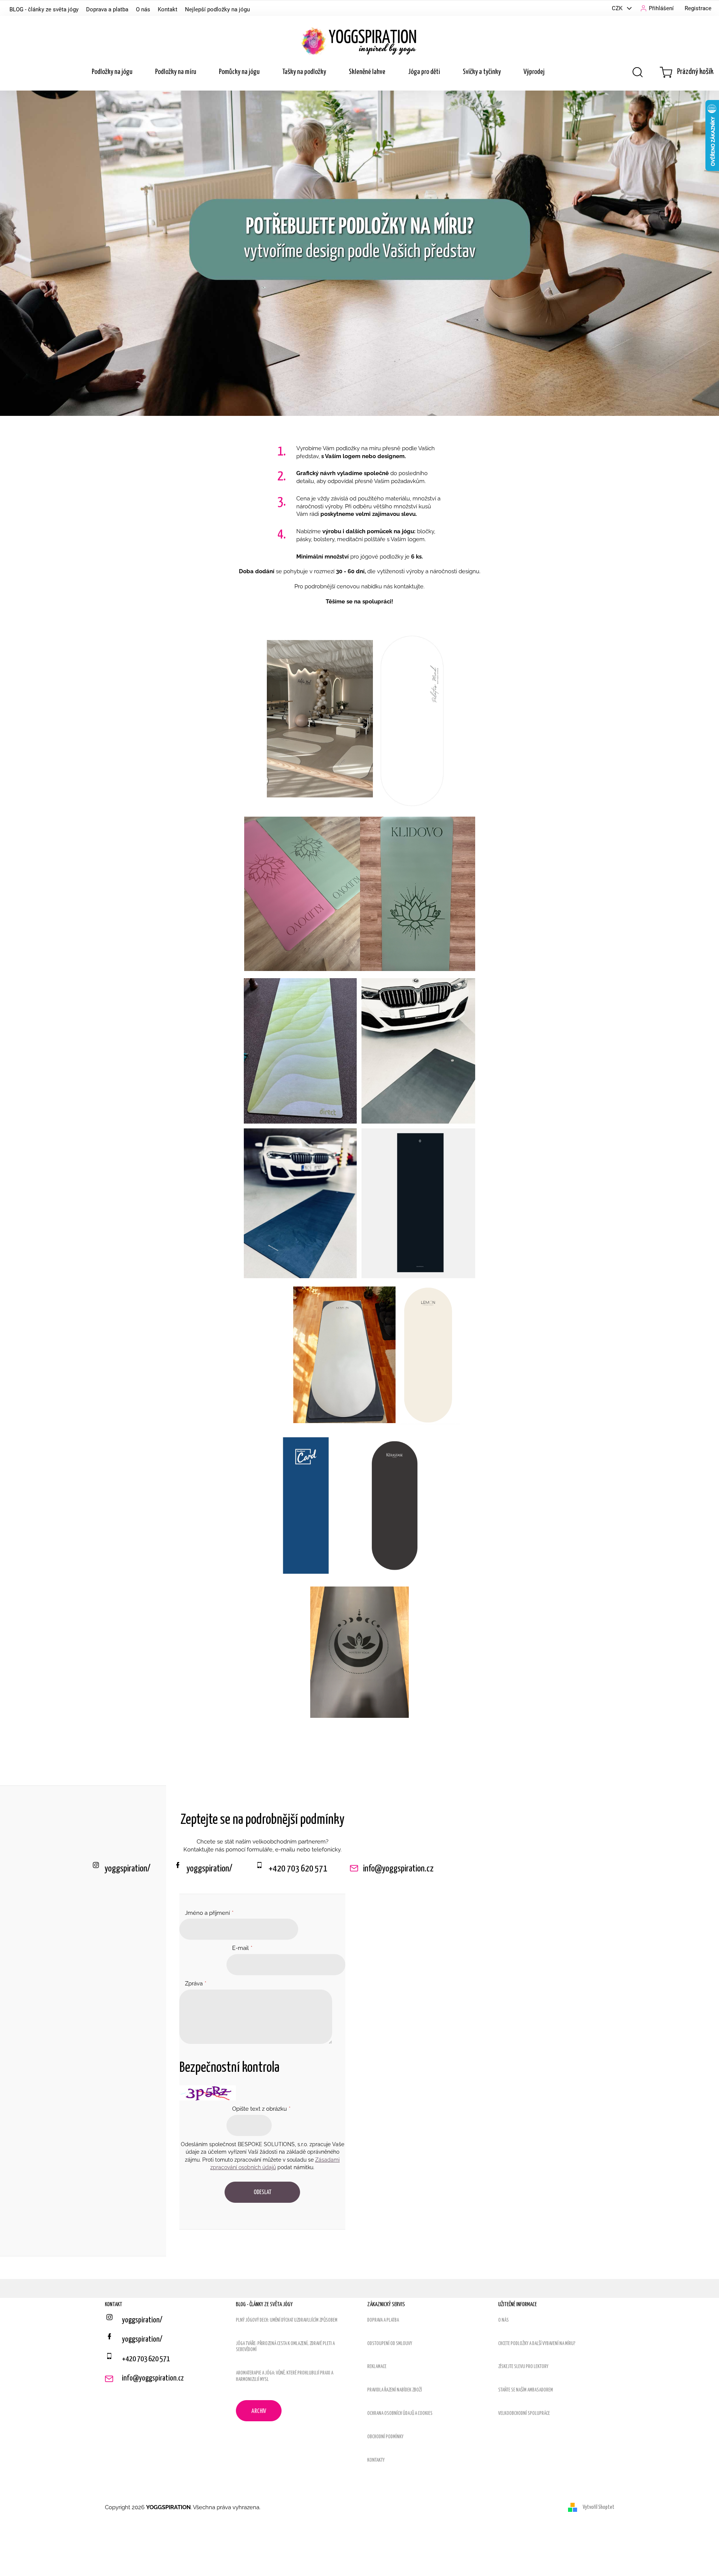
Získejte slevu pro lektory (523, 2367)
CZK (618, 8)
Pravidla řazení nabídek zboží (395, 2390)
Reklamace (377, 2367)
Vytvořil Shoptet (599, 2507)
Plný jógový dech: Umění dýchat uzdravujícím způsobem (287, 2320)
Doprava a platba (107, 9)
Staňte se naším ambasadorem (526, 2390)
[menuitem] (112, 72)
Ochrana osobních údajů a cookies (400, 2414)
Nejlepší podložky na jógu (217, 9)
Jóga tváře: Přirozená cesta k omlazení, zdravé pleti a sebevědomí (285, 2347)
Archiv (259, 2411)
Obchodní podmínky (385, 2437)
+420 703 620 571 (298, 1869)
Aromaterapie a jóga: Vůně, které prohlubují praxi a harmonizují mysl (285, 2376)
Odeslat (263, 2192)
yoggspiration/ (209, 1869)
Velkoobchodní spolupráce (524, 2414)
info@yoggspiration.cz (398, 1869)
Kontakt (168, 9)
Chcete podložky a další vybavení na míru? (537, 2344)
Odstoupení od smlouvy (390, 2344)
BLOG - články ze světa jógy (44, 9)
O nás (143, 9)
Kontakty (376, 2460)
